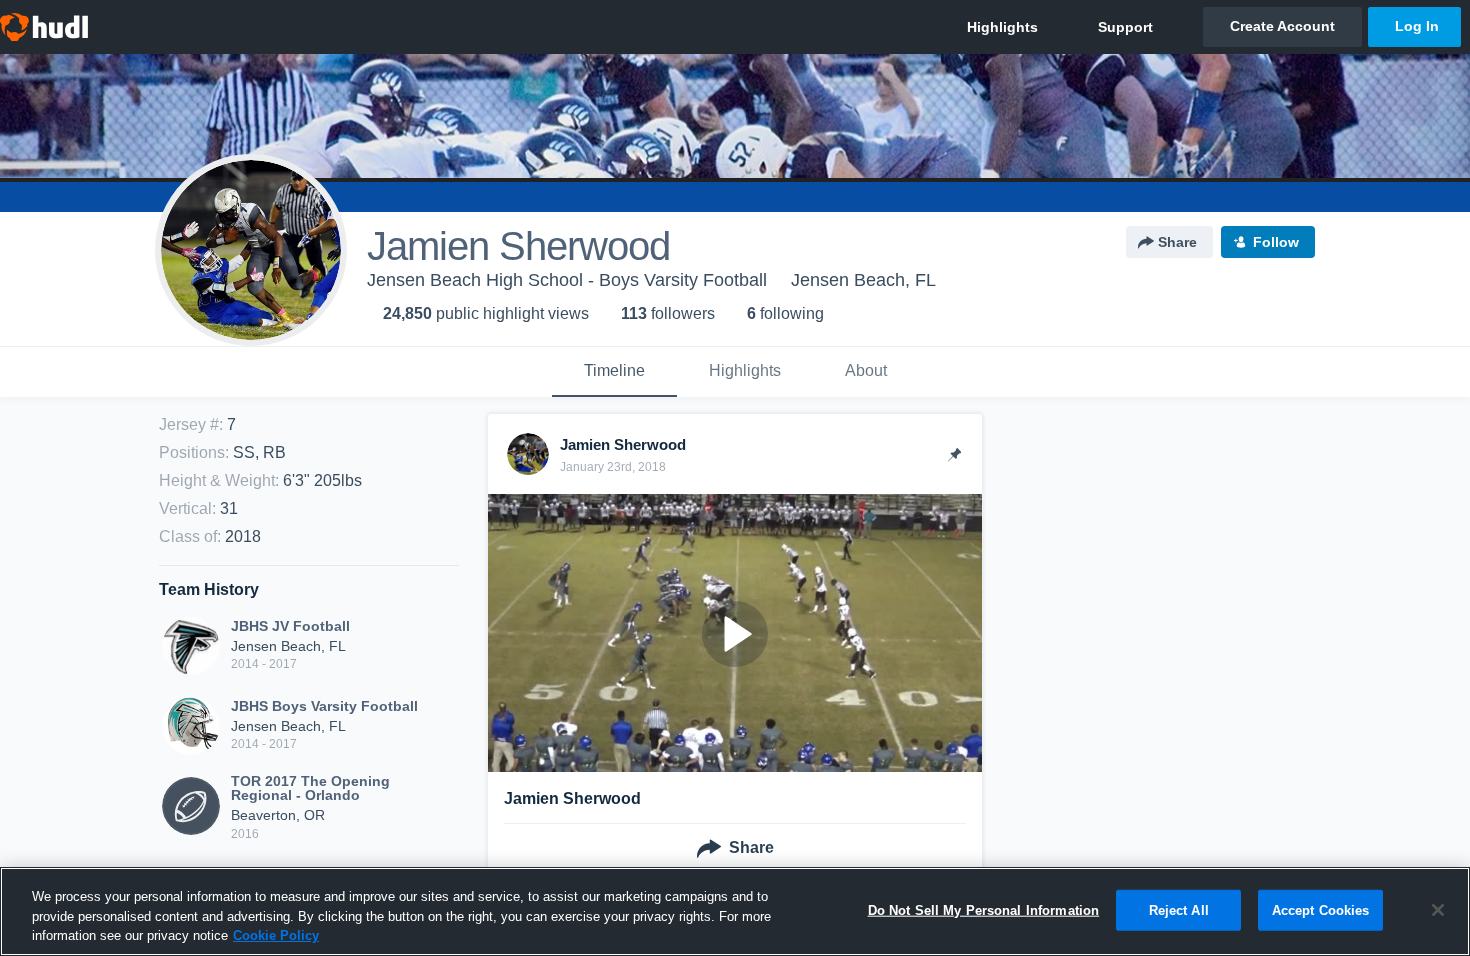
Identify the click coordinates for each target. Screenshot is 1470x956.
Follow (1276, 242)
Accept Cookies (1321, 909)
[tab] (614, 372)
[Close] (1438, 910)
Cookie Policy (276, 935)
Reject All (1179, 909)
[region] (735, 911)
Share (1177, 242)
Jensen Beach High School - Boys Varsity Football (567, 280)
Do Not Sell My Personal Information (984, 909)
